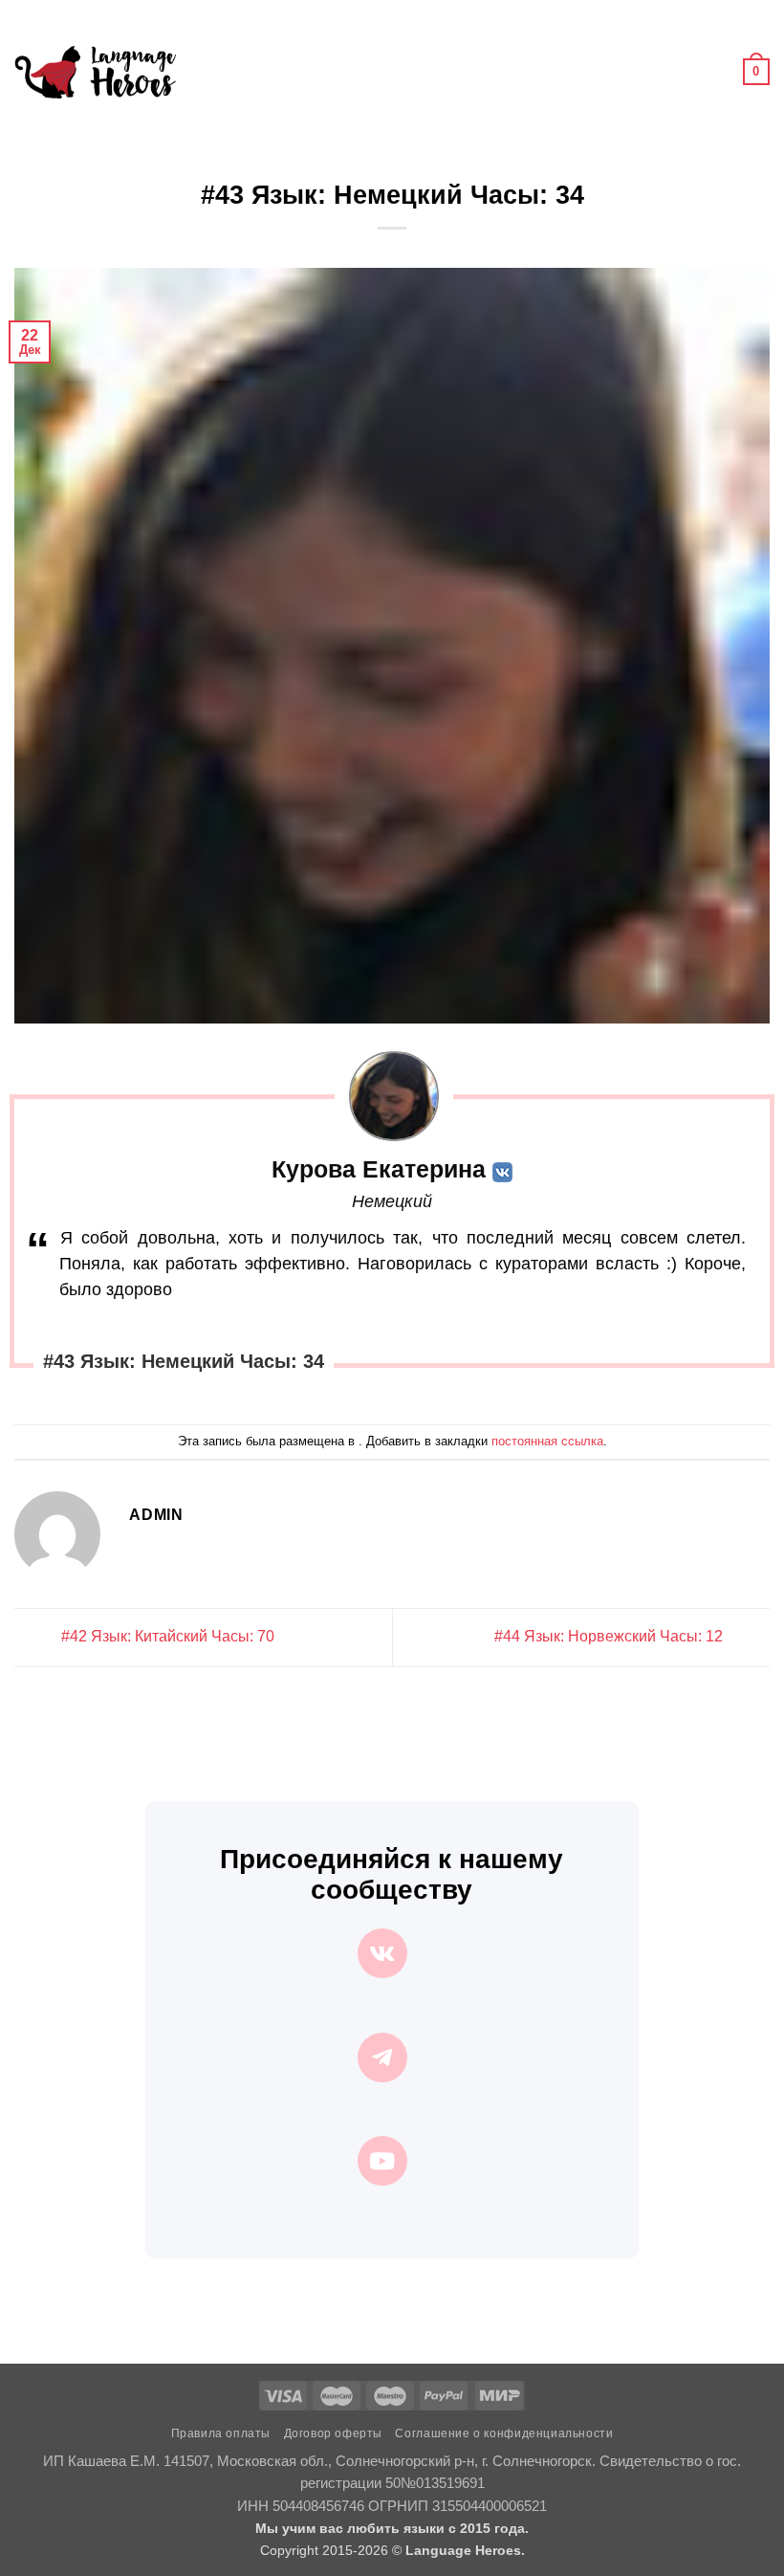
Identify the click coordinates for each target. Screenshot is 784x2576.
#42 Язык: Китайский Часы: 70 (166, 1636)
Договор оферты (334, 2433)
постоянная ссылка (547, 1441)
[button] (202, 71)
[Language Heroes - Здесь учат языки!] (95, 72)
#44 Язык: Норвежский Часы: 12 (610, 1636)
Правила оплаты (221, 2433)
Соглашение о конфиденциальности (504, 2433)
